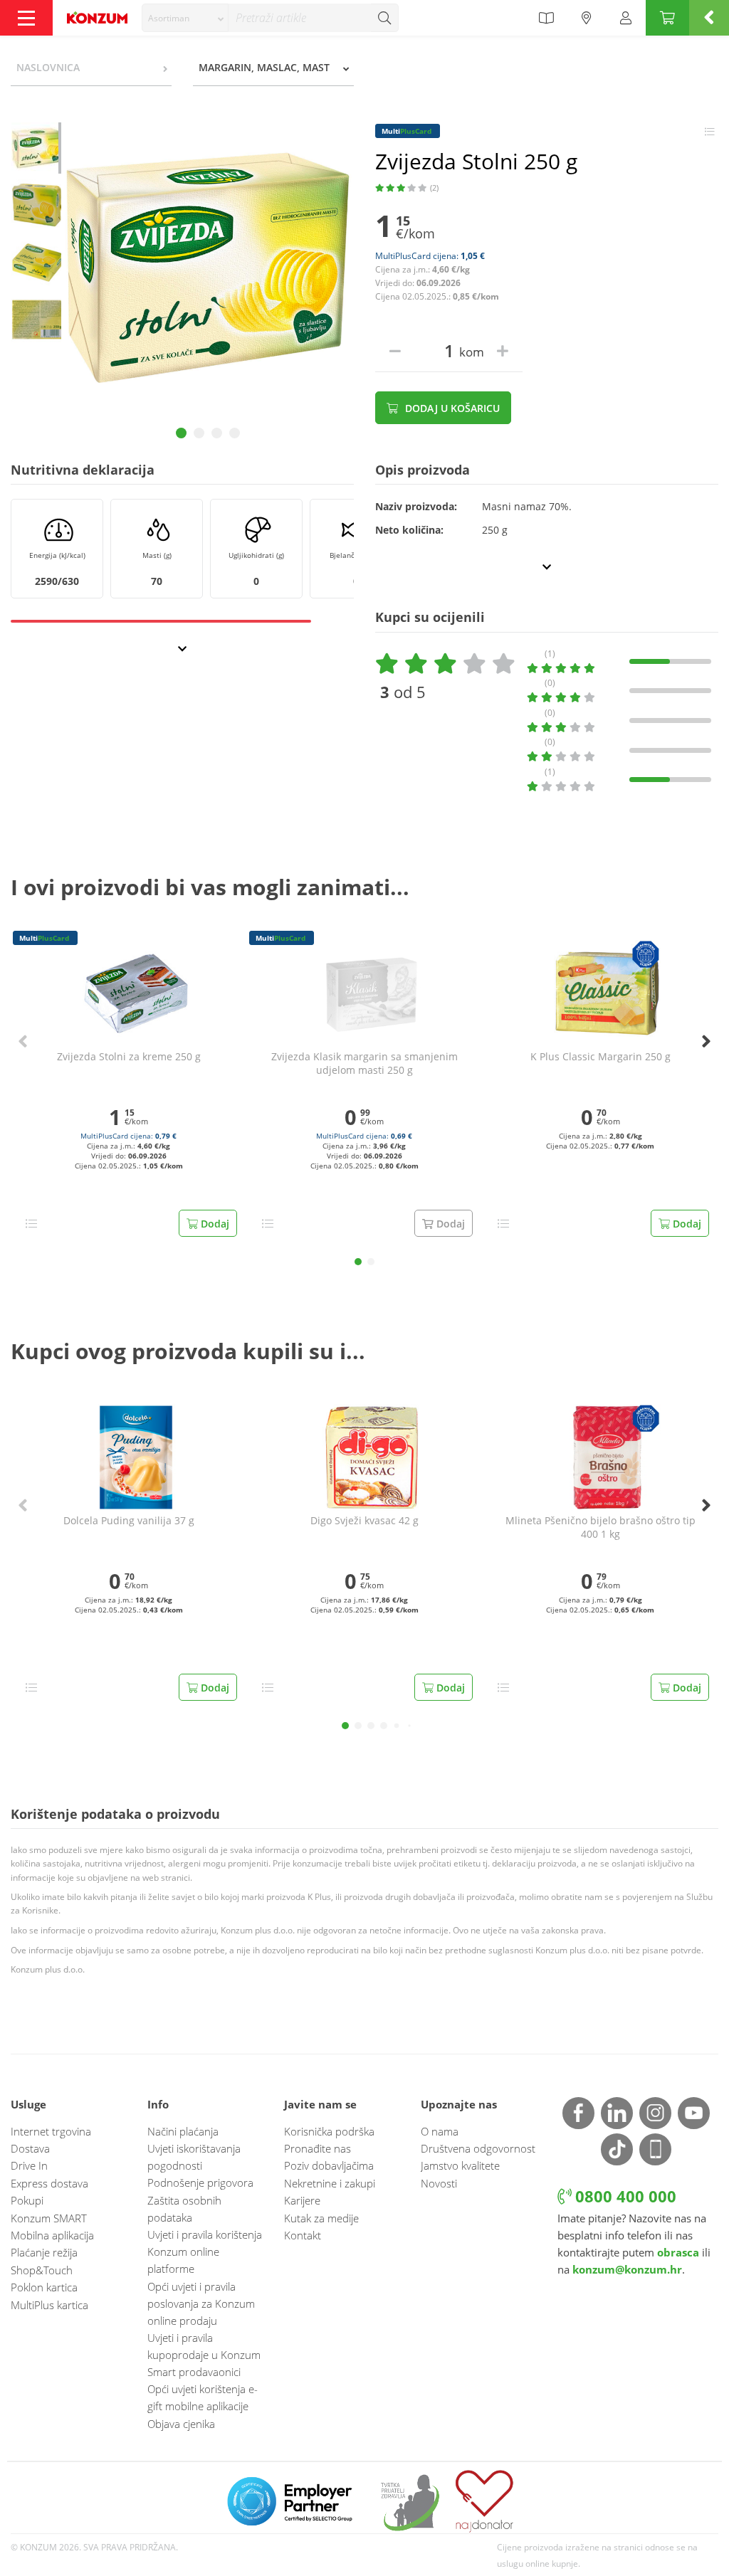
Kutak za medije (321, 2218)
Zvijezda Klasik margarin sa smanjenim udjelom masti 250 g (364, 1063)
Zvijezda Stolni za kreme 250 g (129, 1057)
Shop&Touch (42, 2270)
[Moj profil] (626, 18)
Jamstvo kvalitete (460, 2165)
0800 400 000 (624, 2196)
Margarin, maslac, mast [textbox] (264, 67)
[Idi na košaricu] (667, 18)
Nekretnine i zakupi (330, 2183)
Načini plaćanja (183, 2131)
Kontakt (303, 2235)
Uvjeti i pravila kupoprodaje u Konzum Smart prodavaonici (204, 2355)
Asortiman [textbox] (169, 18)
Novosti (439, 2183)
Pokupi (27, 2200)
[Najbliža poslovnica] (587, 18)
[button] (358, 1262)
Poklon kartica (44, 2287)
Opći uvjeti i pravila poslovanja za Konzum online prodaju (201, 2303)
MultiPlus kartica (49, 2305)
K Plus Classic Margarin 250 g (600, 1057)
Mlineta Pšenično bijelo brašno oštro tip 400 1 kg (600, 1527)
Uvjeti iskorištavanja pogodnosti (194, 2157)
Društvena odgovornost (478, 2148)
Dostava (30, 2148)
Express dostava (49, 2183)
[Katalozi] (546, 18)
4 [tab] (235, 433)
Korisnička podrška (329, 2131)
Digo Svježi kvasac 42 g (364, 1521)
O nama (440, 2131)
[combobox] (185, 18)
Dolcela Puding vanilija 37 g (129, 1521)
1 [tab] (181, 433)
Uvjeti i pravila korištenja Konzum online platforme (205, 2252)
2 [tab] (199, 433)
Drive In (29, 2165)
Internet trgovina (51, 2131)
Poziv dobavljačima (329, 2165)
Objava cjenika (181, 2424)
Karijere (302, 2200)
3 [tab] (217, 433)
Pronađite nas (318, 2148)
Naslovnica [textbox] (48, 67)
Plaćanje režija (44, 2252)
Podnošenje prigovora (200, 2182)
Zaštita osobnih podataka (184, 2209)
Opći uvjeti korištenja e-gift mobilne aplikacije (203, 2397)
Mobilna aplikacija (52, 2235)
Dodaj (214, 1224)
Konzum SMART (49, 2218)
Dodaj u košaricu (451, 408)
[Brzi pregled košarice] (709, 18)
